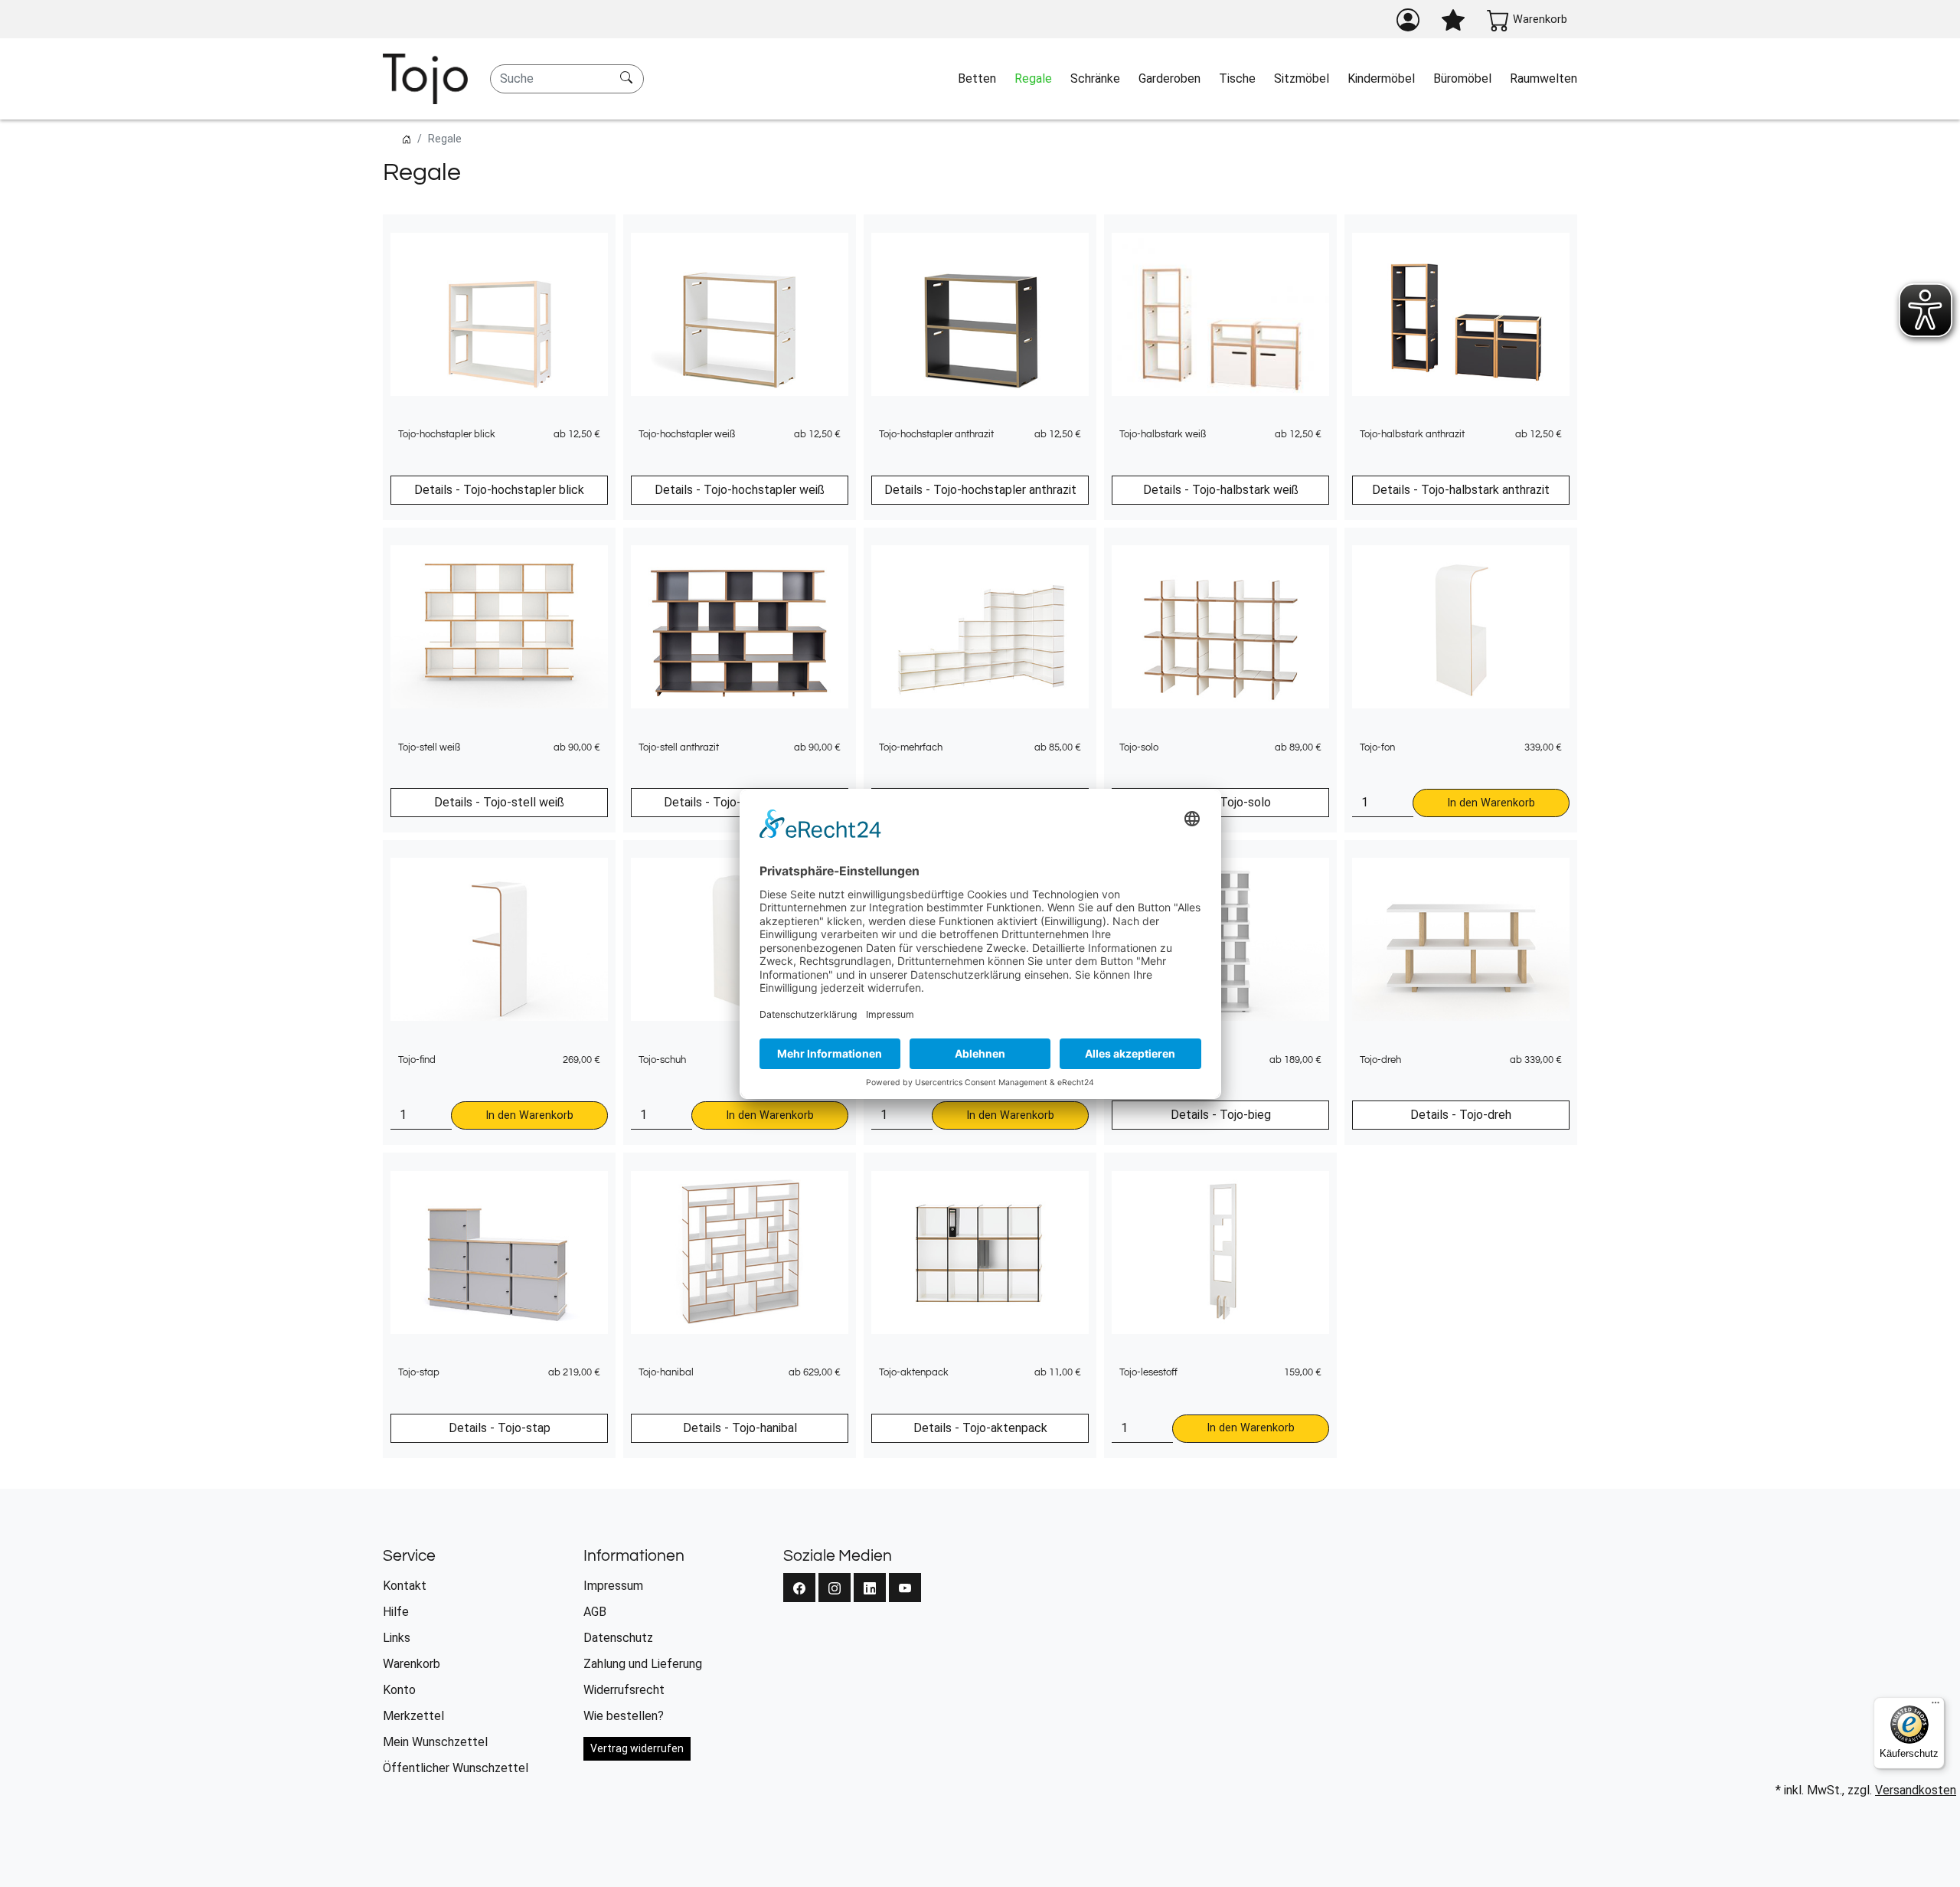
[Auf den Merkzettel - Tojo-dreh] (1602, 860)
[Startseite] (407, 139)
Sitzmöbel (1302, 78)
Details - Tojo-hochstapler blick (499, 490)
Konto (399, 1690)
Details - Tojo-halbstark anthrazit (1461, 490)
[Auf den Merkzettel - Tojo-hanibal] (881, 1172)
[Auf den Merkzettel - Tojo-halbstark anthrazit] (1602, 234)
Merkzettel (413, 1716)
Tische (1237, 78)
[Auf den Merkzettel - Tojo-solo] (1362, 547)
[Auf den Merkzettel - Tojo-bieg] (1362, 860)
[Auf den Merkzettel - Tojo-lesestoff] (1362, 1172)
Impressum (613, 1586)
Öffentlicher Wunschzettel (456, 1768)
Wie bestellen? (624, 1716)
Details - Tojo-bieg (1221, 1115)
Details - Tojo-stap (500, 1428)
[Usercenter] (1408, 20)
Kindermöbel (1381, 78)
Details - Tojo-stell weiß (499, 802)
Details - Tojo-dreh (1461, 1115)
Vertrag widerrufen (637, 1748)
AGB (595, 1612)
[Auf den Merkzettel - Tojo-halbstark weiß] (1362, 234)
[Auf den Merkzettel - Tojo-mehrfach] (1122, 547)
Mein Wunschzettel (435, 1742)
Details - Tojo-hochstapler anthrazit (980, 490)
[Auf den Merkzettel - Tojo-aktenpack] (1122, 1172)
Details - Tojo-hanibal (740, 1428)
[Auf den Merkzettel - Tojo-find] (641, 860)
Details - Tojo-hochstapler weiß (740, 490)
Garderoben (1169, 78)
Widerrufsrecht (624, 1690)
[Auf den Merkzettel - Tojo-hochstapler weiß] (881, 234)
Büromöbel (1462, 78)
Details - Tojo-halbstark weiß (1221, 490)
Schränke (1095, 78)
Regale (1033, 78)
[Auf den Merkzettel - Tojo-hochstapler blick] (641, 234)
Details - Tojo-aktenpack (980, 1428)
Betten (977, 78)
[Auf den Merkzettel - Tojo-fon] (1602, 547)
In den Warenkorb (1491, 803)
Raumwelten (1543, 78)
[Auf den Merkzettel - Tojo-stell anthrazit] (881, 547)
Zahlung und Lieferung (643, 1664)
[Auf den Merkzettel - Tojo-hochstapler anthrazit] (1122, 234)
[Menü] (1935, 1706)
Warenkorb (412, 1664)
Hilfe (396, 1612)
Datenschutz (618, 1638)
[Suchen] (628, 79)
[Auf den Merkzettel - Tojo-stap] (641, 1172)
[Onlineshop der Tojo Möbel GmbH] (425, 79)
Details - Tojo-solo (1221, 802)
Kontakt (405, 1586)
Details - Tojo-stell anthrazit (740, 802)
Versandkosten (1916, 1790)
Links (397, 1638)
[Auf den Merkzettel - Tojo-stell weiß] (641, 547)
